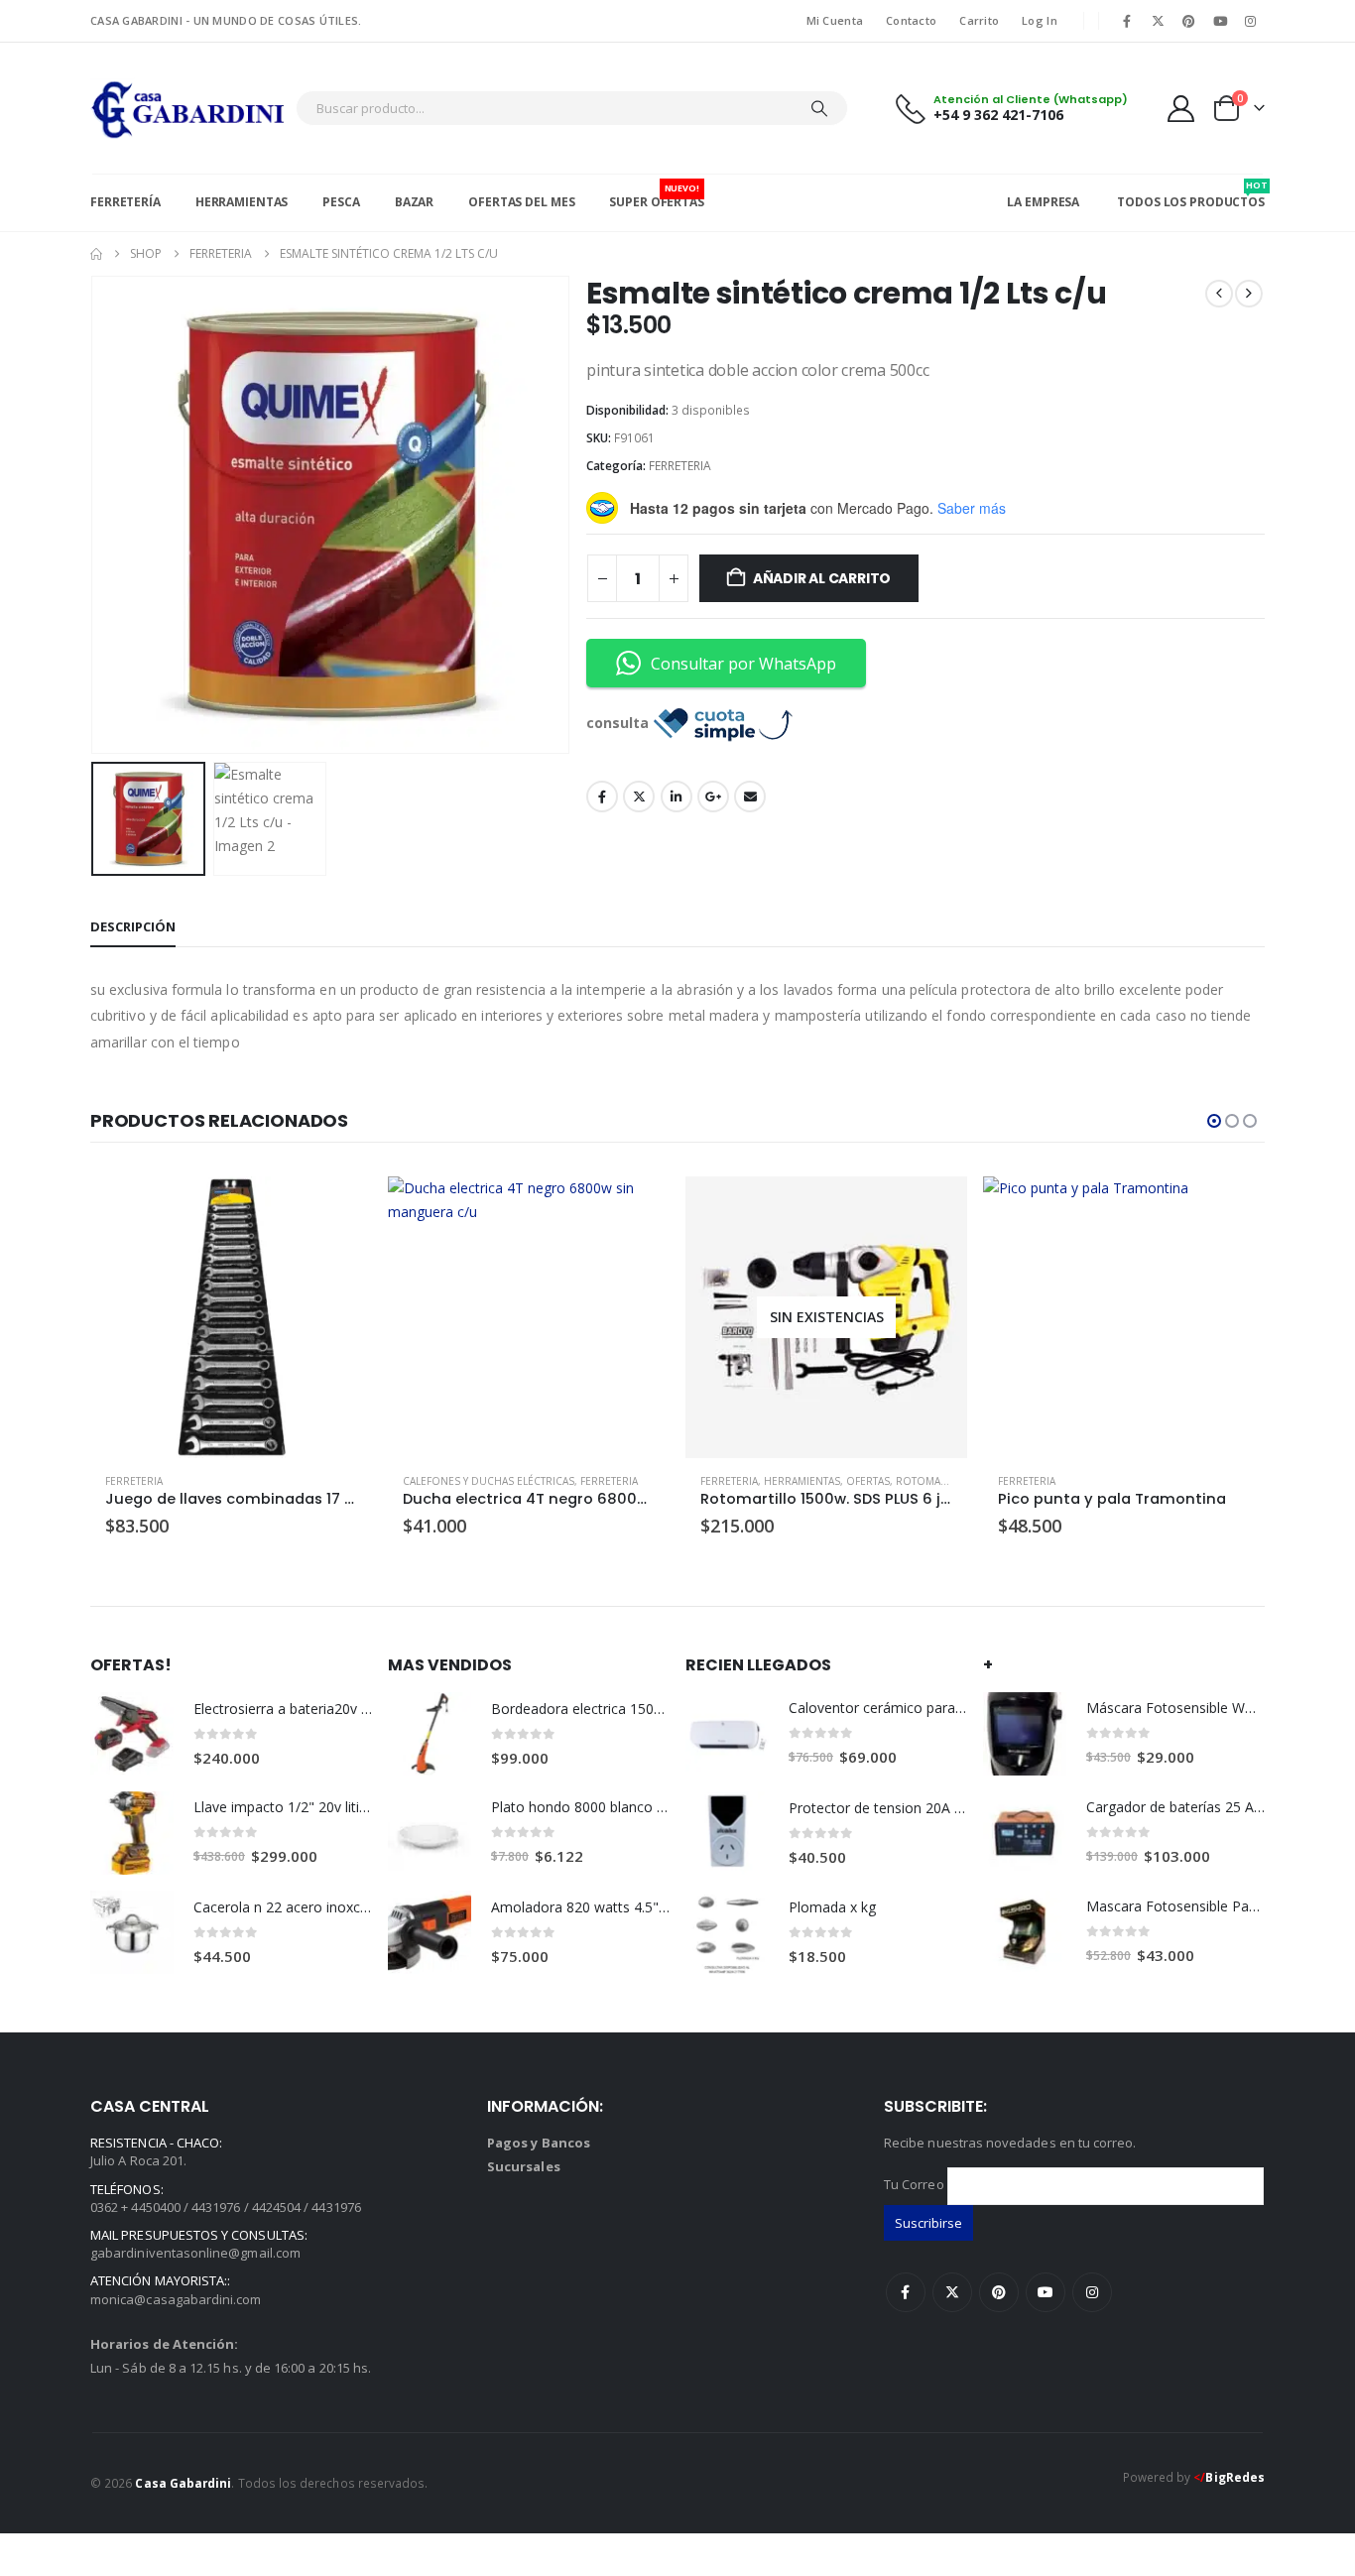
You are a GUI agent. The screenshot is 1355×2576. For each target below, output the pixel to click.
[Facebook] (1127, 21)
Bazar (414, 202)
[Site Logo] (188, 108)
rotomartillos (938, 1481)
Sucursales (524, 2166)
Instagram (1092, 2292)
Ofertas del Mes (521, 202)
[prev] (1219, 294)
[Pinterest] (1188, 21)
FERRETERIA (680, 466)
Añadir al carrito (822, 578)
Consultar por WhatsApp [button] (743, 664)
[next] (1249, 294)
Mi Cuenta (835, 20)
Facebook (602, 797)
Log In (1040, 20)
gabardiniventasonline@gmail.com (195, 2253)
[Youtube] (1220, 21)
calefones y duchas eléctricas (489, 1481)
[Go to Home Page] (96, 254)
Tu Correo (916, 2184)
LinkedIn (677, 797)
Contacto (911, 20)
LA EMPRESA (1043, 202)
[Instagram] (1251, 21)
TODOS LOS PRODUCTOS (1191, 194)
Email (750, 797)
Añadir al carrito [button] (339, 1209)
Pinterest (999, 2292)
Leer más (934, 1209)
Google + (713, 797)
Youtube (1046, 2292)
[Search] (819, 108)
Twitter (639, 797)
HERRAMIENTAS (802, 1481)
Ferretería (125, 202)
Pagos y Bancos (539, 2143)
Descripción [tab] (133, 926)
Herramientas (242, 202)
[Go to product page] (231, 1317)
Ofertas (868, 1481)
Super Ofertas (656, 196)
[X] (1158, 21)
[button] (95, 515)
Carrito (979, 20)
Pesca (341, 202)
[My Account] (1181, 109)
